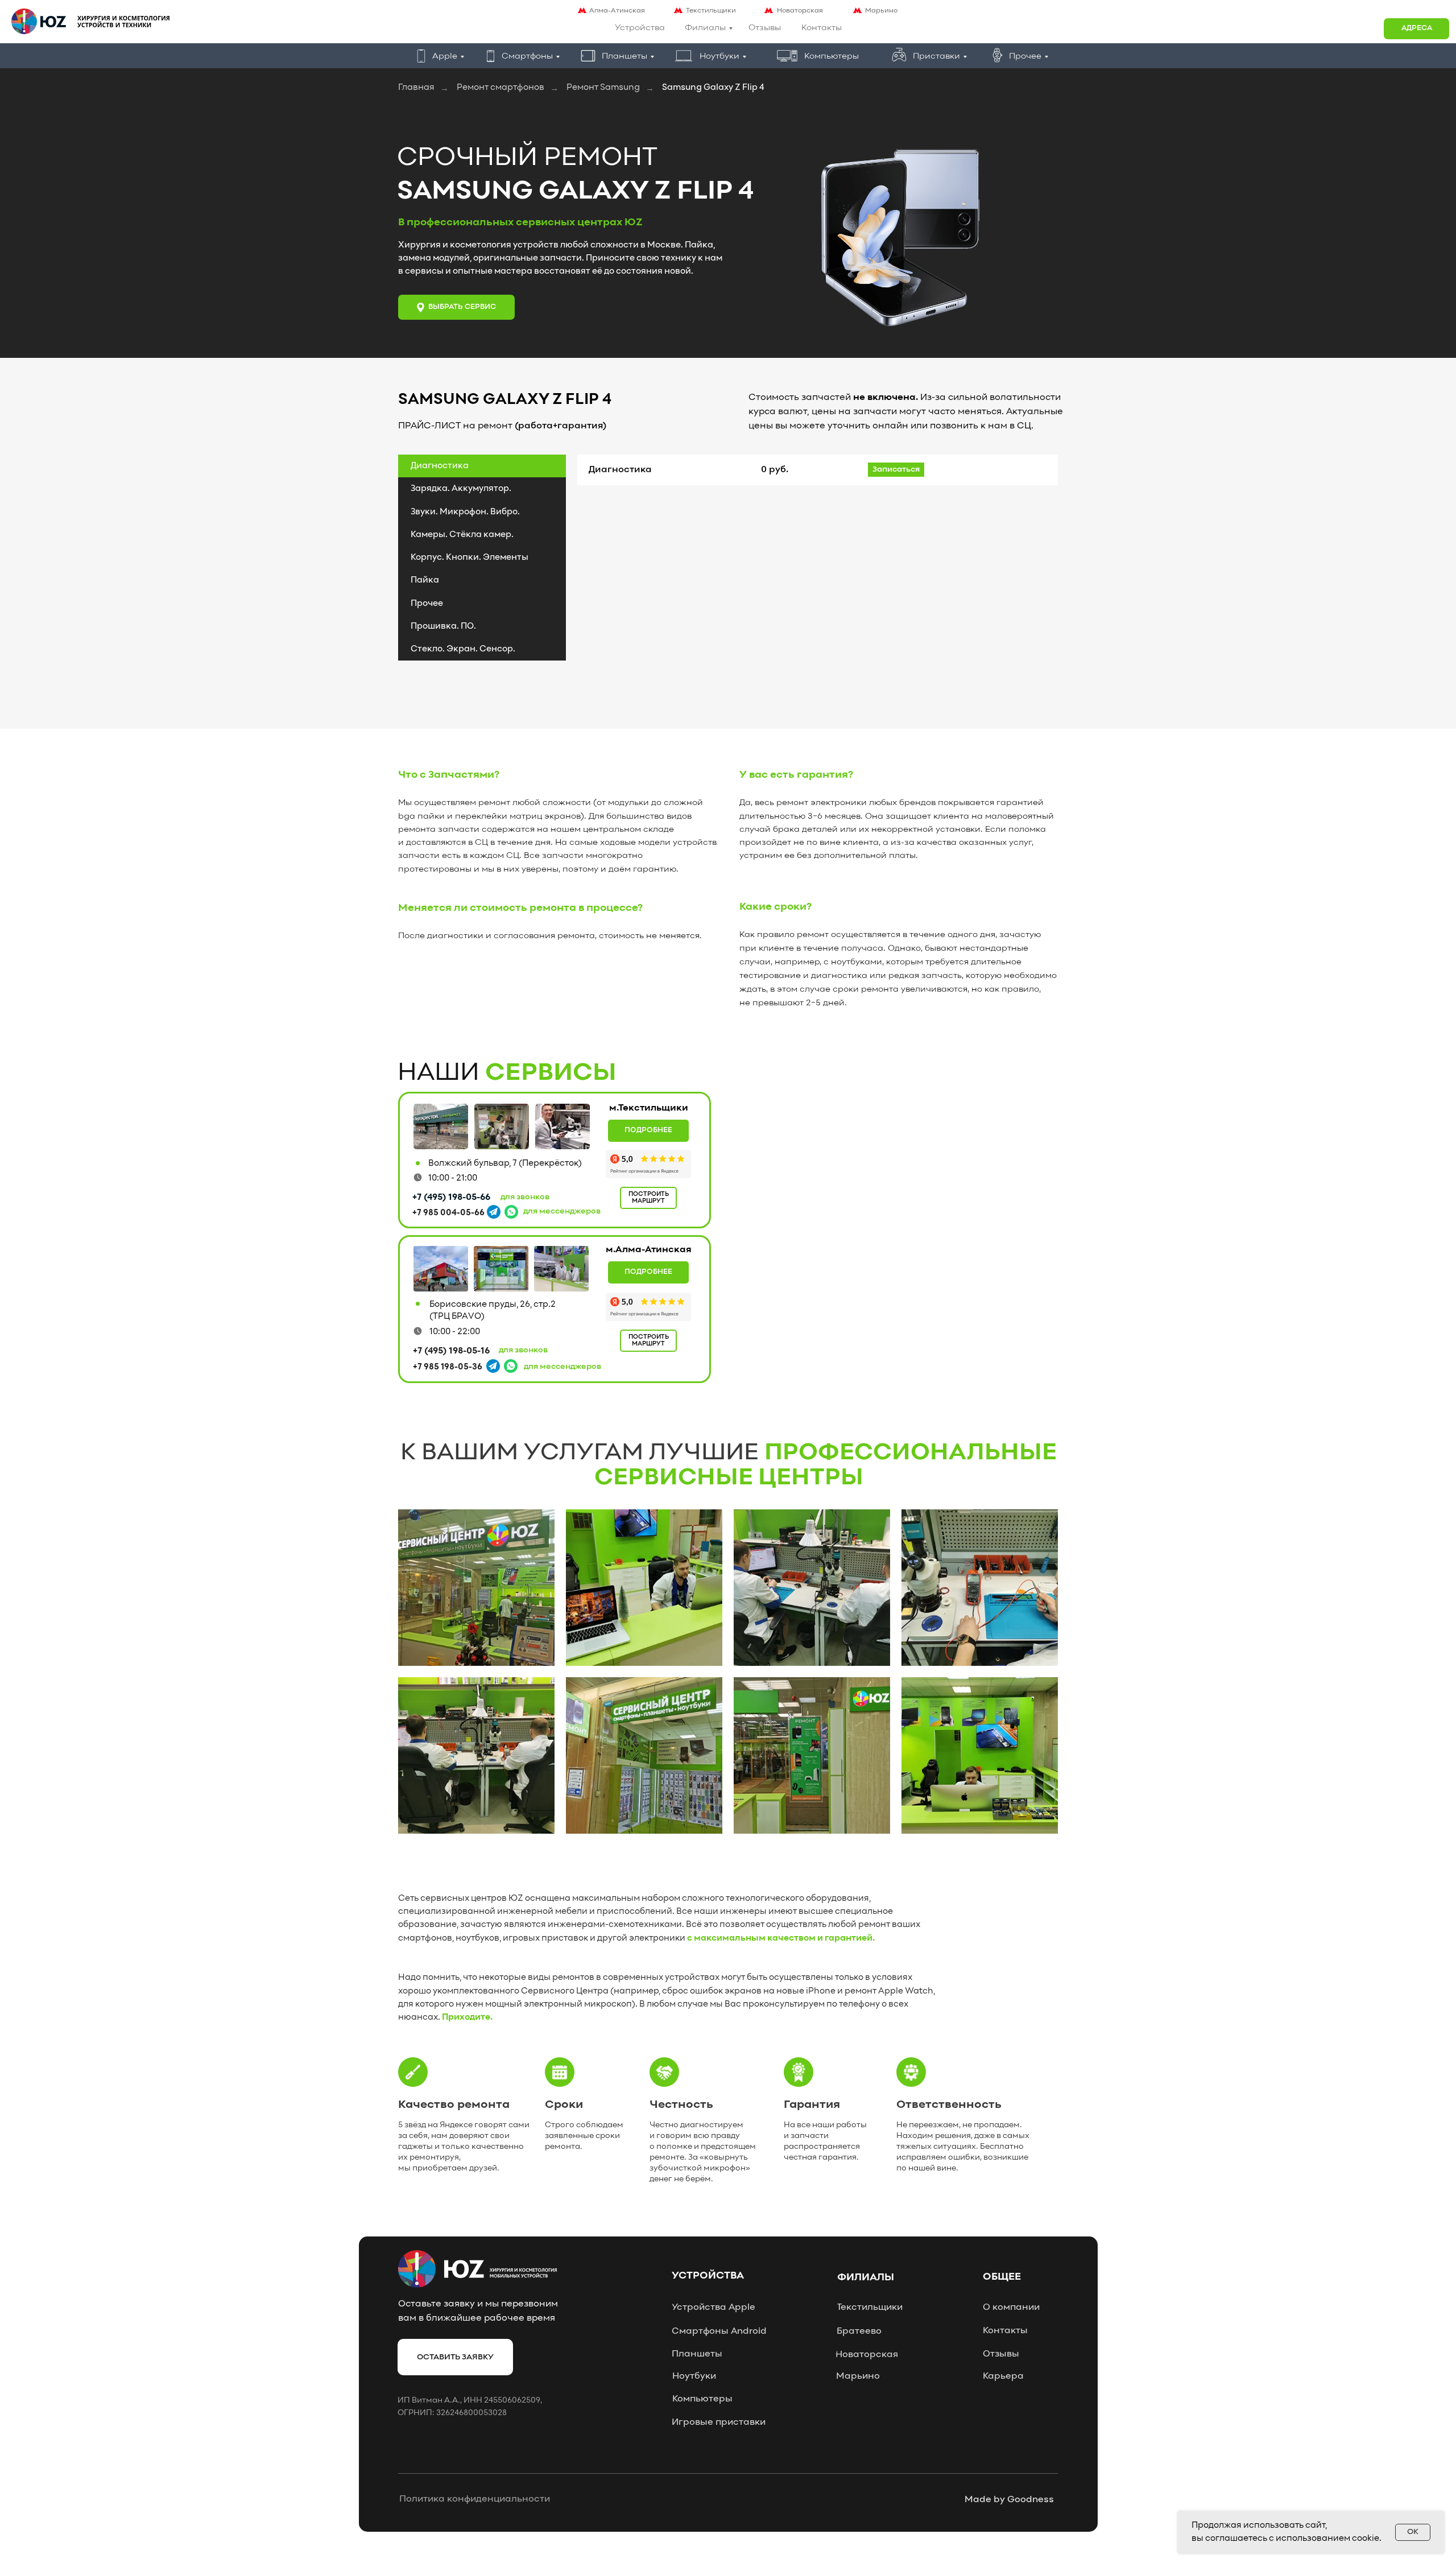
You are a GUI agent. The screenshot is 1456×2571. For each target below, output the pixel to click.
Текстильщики (711, 11)
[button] (1416, 29)
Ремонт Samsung (603, 88)
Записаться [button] (896, 470)
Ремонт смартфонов (500, 88)
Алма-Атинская (617, 11)
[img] (441, 1126)
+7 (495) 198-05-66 (451, 1198)
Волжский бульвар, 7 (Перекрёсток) (505, 1163)
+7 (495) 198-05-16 (451, 1351)
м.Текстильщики (649, 1108)
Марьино (881, 11)
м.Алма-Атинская (649, 1250)
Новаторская (800, 11)
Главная (416, 88)
